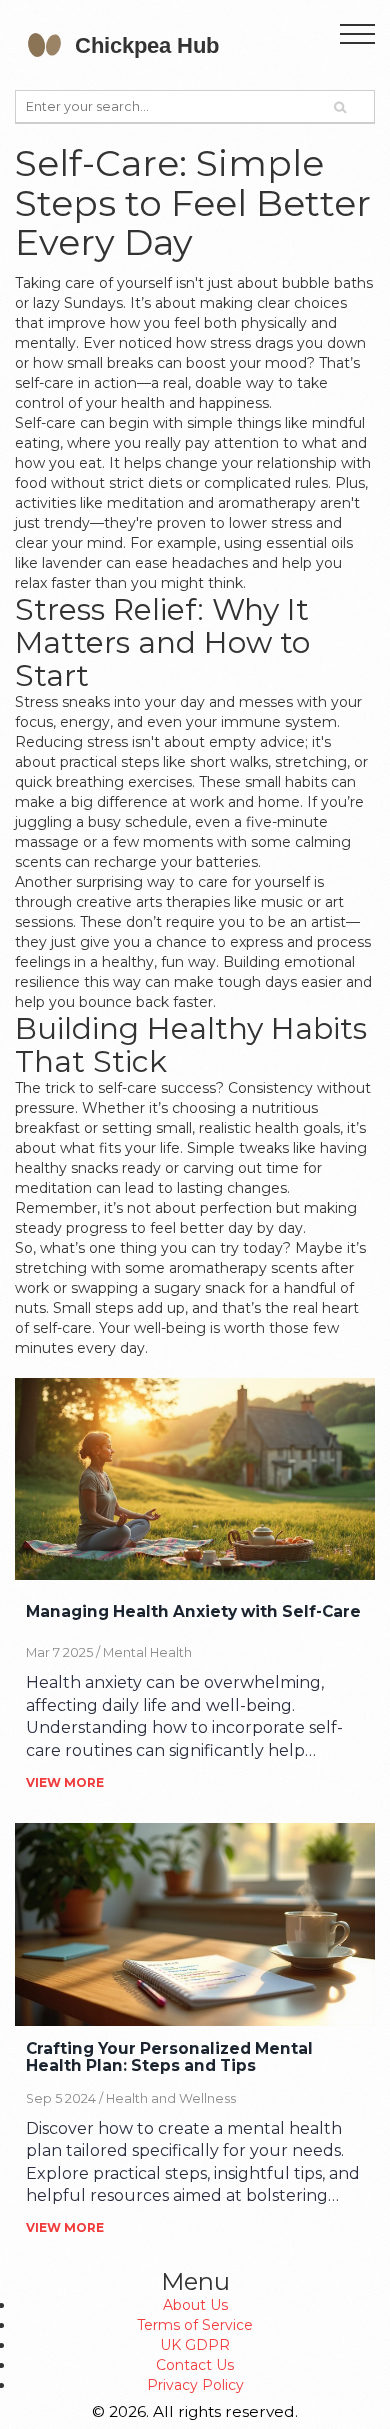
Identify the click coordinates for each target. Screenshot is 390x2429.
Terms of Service (195, 2325)
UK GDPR (195, 2345)
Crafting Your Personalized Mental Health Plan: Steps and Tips (169, 2058)
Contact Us (195, 2365)
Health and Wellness (171, 2098)
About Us (195, 2305)
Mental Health (147, 1652)
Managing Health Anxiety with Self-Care (193, 1612)
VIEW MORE (65, 1782)
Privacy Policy (195, 2385)
